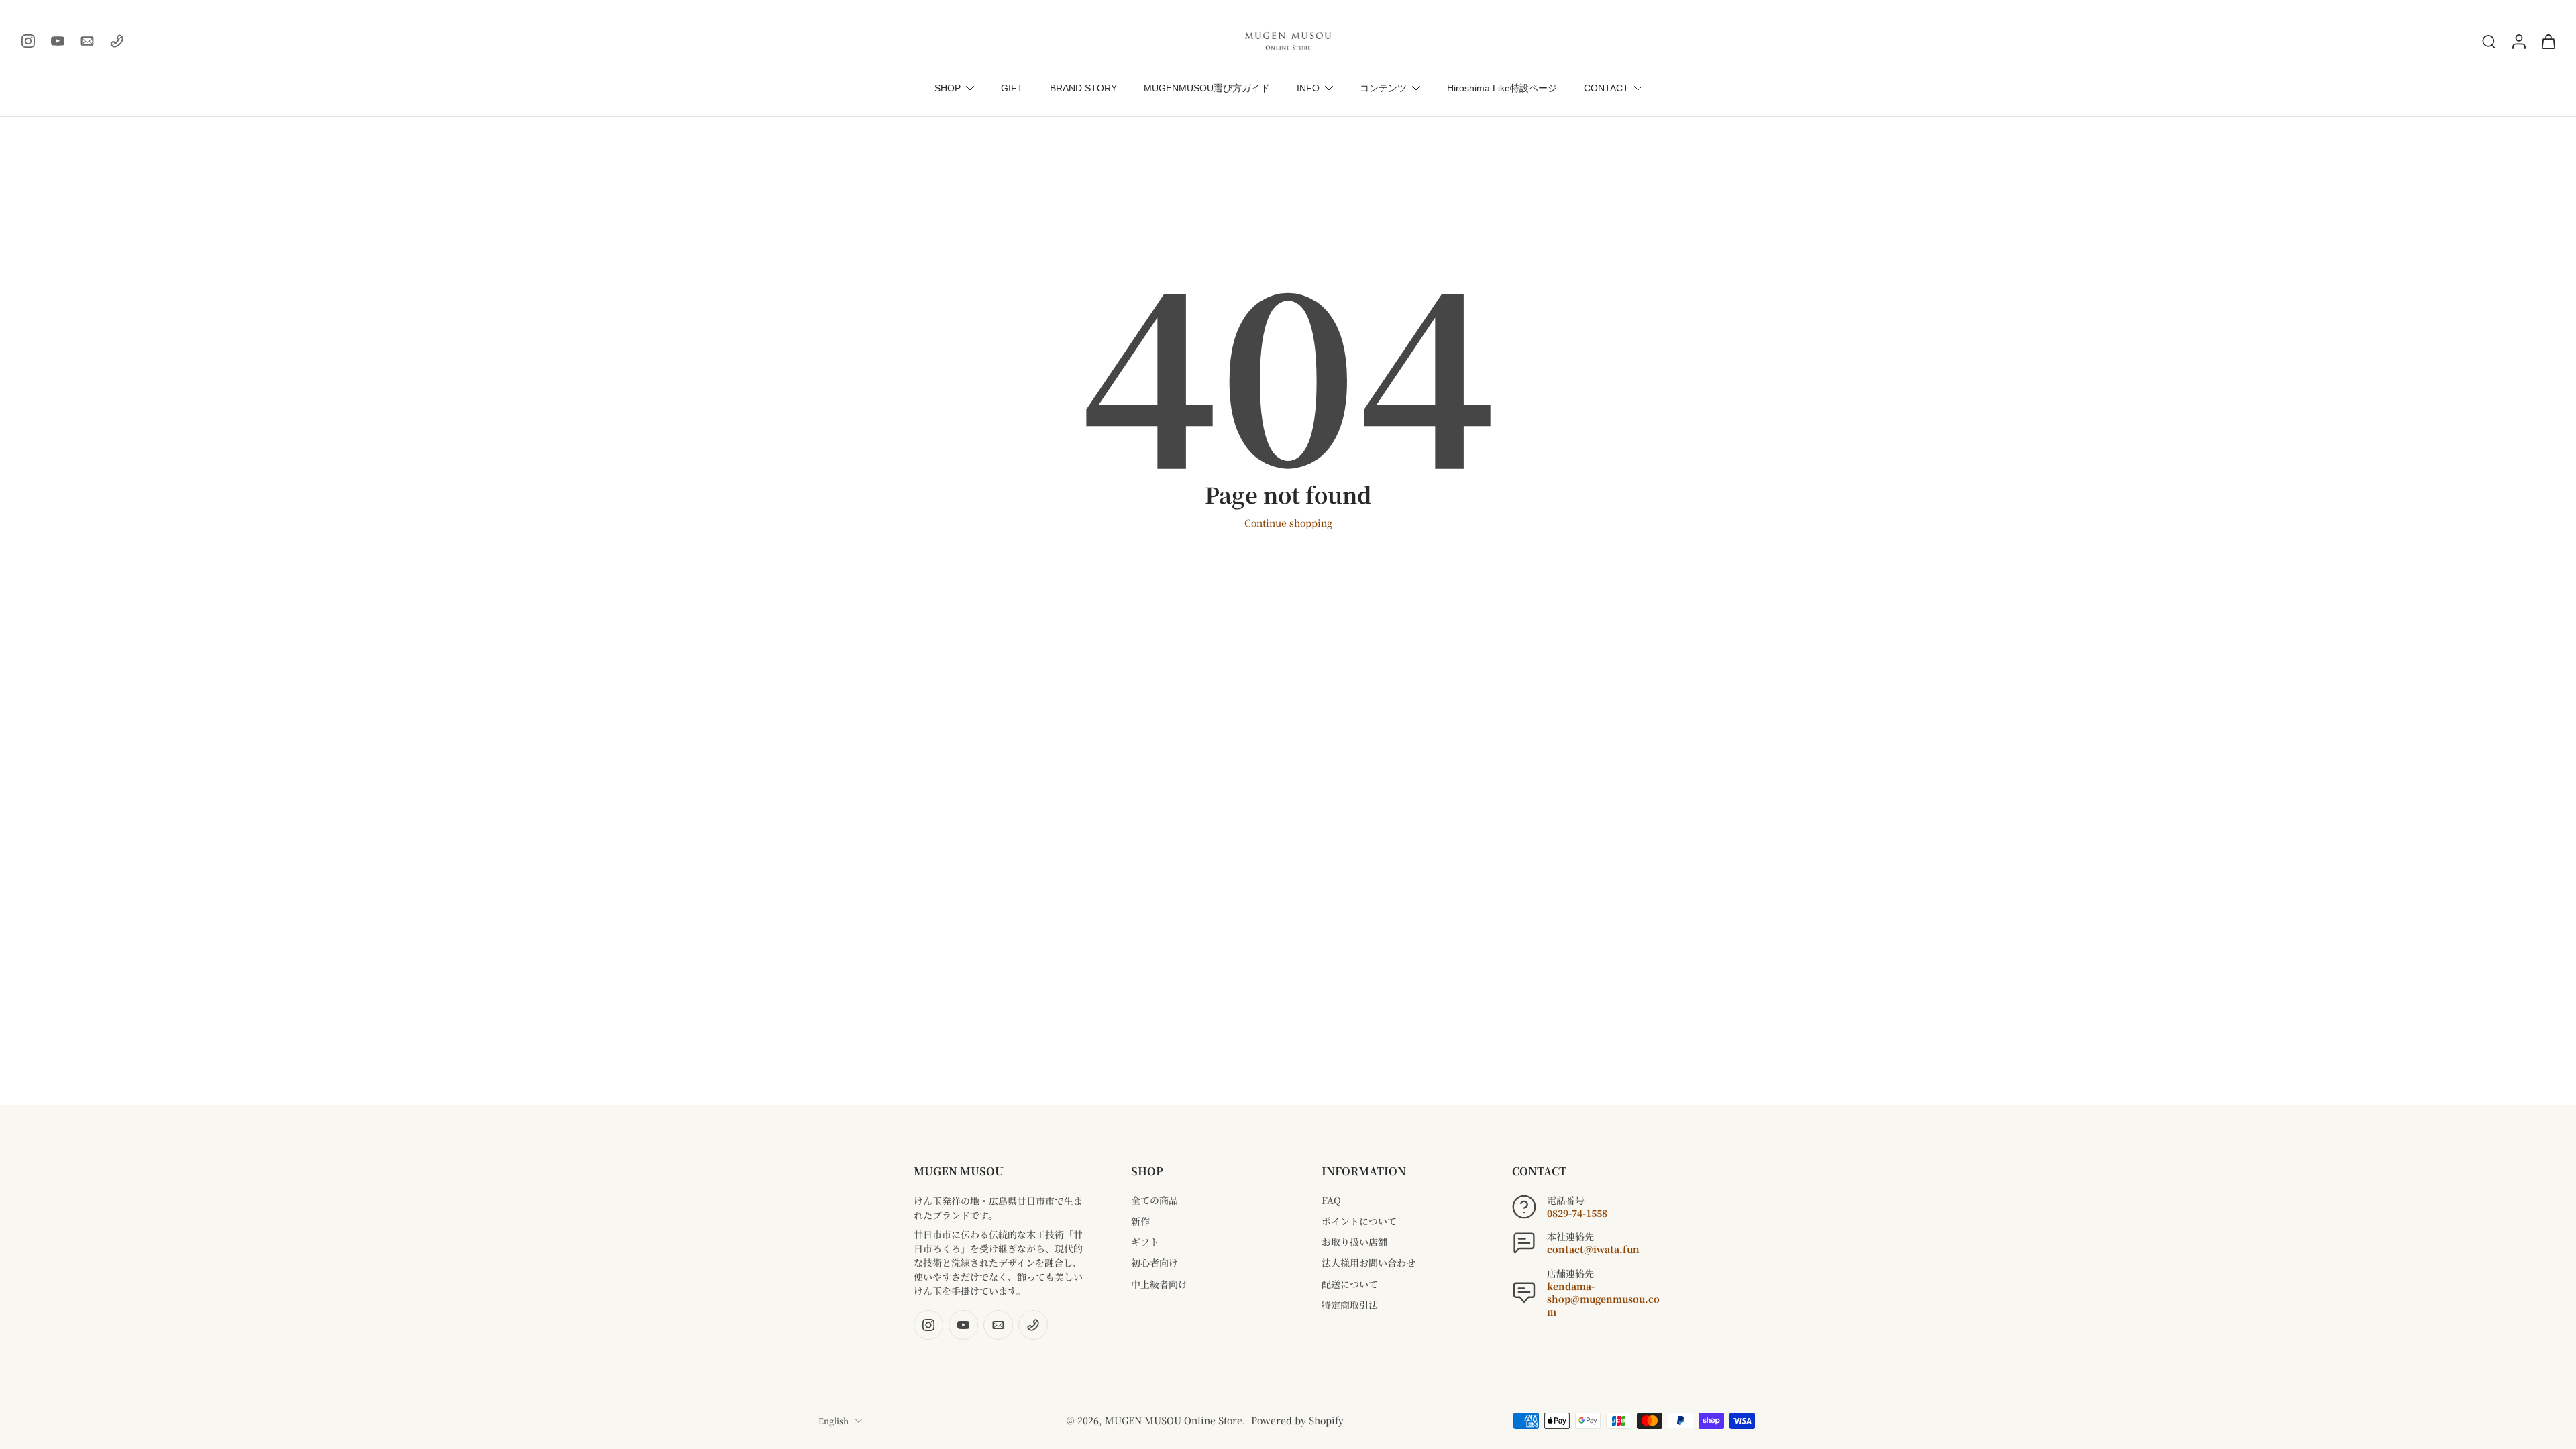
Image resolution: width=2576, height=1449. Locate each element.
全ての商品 (1155, 1200)
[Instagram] (28, 41)
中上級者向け (1159, 1284)
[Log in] (2518, 41)
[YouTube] (58, 41)
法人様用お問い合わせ (1368, 1263)
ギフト (1145, 1242)
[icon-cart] (2548, 41)
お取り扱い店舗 (1354, 1242)
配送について (1350, 1284)
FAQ (1331, 1200)
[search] (2489, 41)
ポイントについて (1359, 1221)
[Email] (87, 41)
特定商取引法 (1350, 1305)
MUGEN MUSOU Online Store (1174, 1420)
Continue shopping (1288, 523)
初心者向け (1155, 1263)
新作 (1140, 1221)
